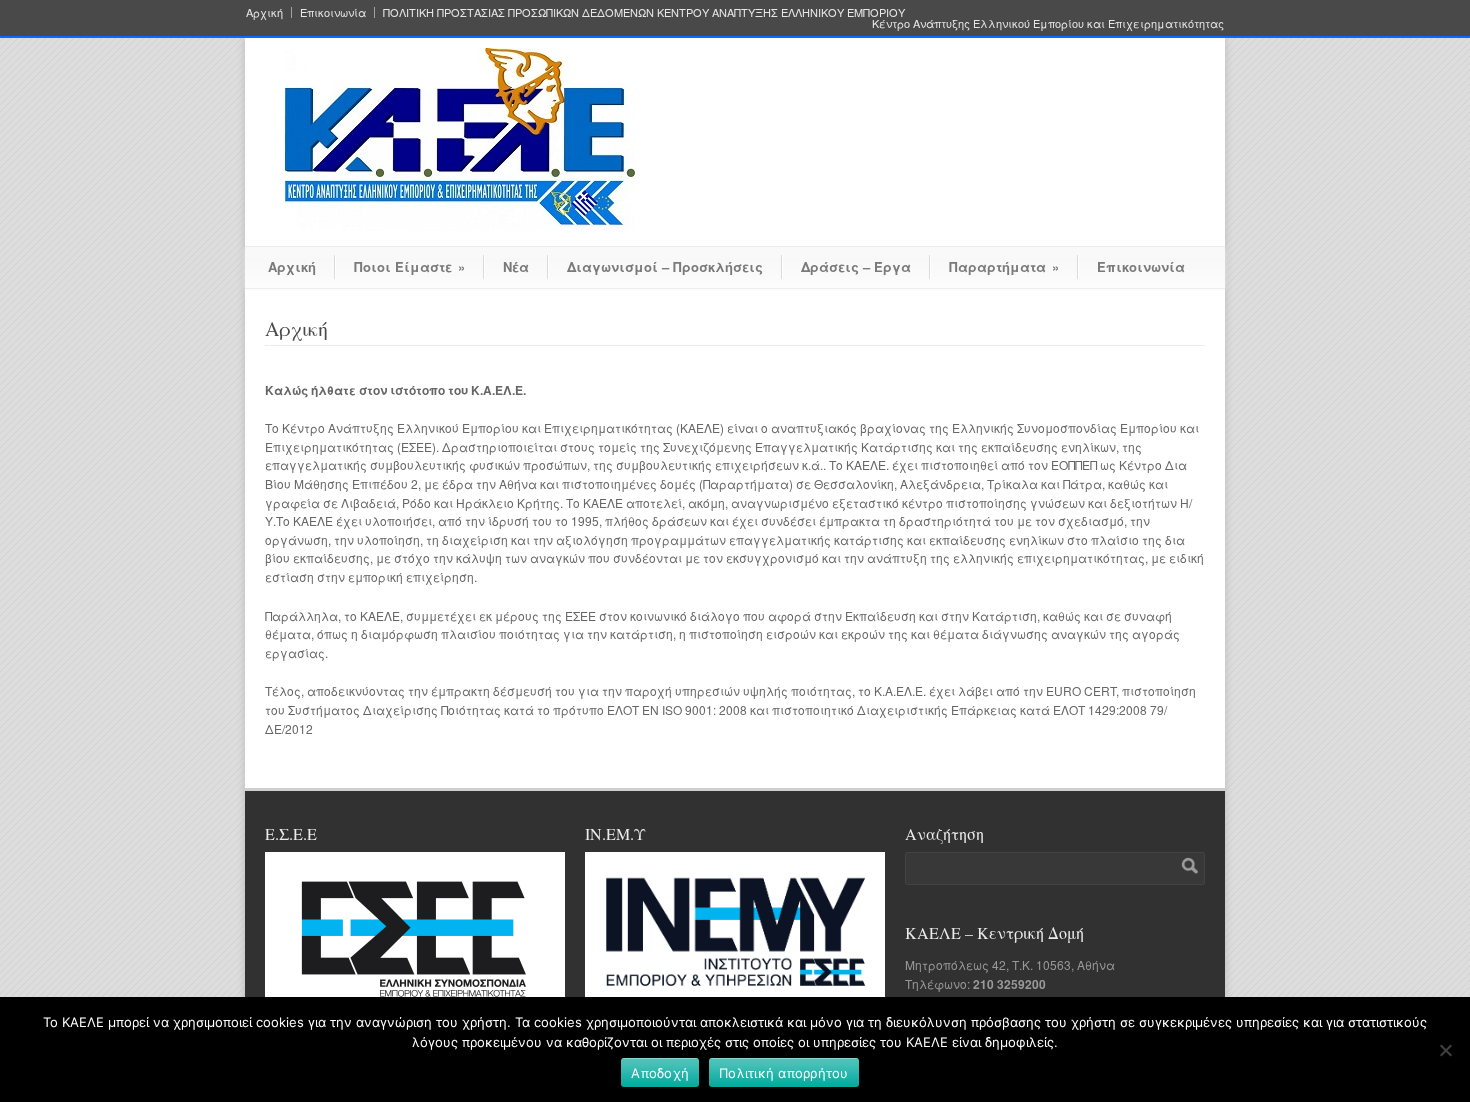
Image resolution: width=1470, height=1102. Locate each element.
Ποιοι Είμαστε (409, 266)
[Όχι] (1445, 1050)
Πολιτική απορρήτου (784, 1073)
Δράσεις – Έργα (856, 266)
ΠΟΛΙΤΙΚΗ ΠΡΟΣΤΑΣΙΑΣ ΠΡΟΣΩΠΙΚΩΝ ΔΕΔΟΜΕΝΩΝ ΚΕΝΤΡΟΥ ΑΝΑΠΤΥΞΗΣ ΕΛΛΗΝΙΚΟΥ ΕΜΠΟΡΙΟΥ (644, 12)
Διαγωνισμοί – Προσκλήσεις (665, 266)
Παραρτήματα (1004, 266)
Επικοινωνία (333, 12)
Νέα (516, 266)
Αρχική (264, 12)
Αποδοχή (660, 1073)
